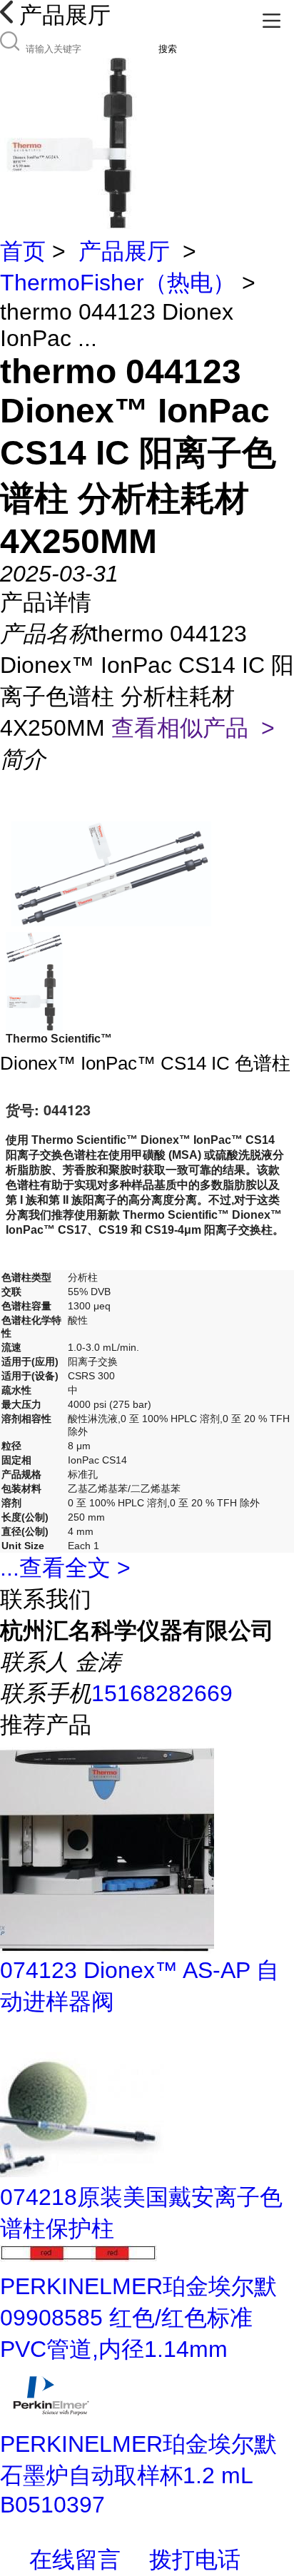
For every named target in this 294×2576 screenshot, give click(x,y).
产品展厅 (124, 251)
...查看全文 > (65, 1568)
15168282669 (162, 1693)
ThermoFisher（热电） (118, 283)
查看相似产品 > (193, 728)
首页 (23, 251)
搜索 (168, 49)
